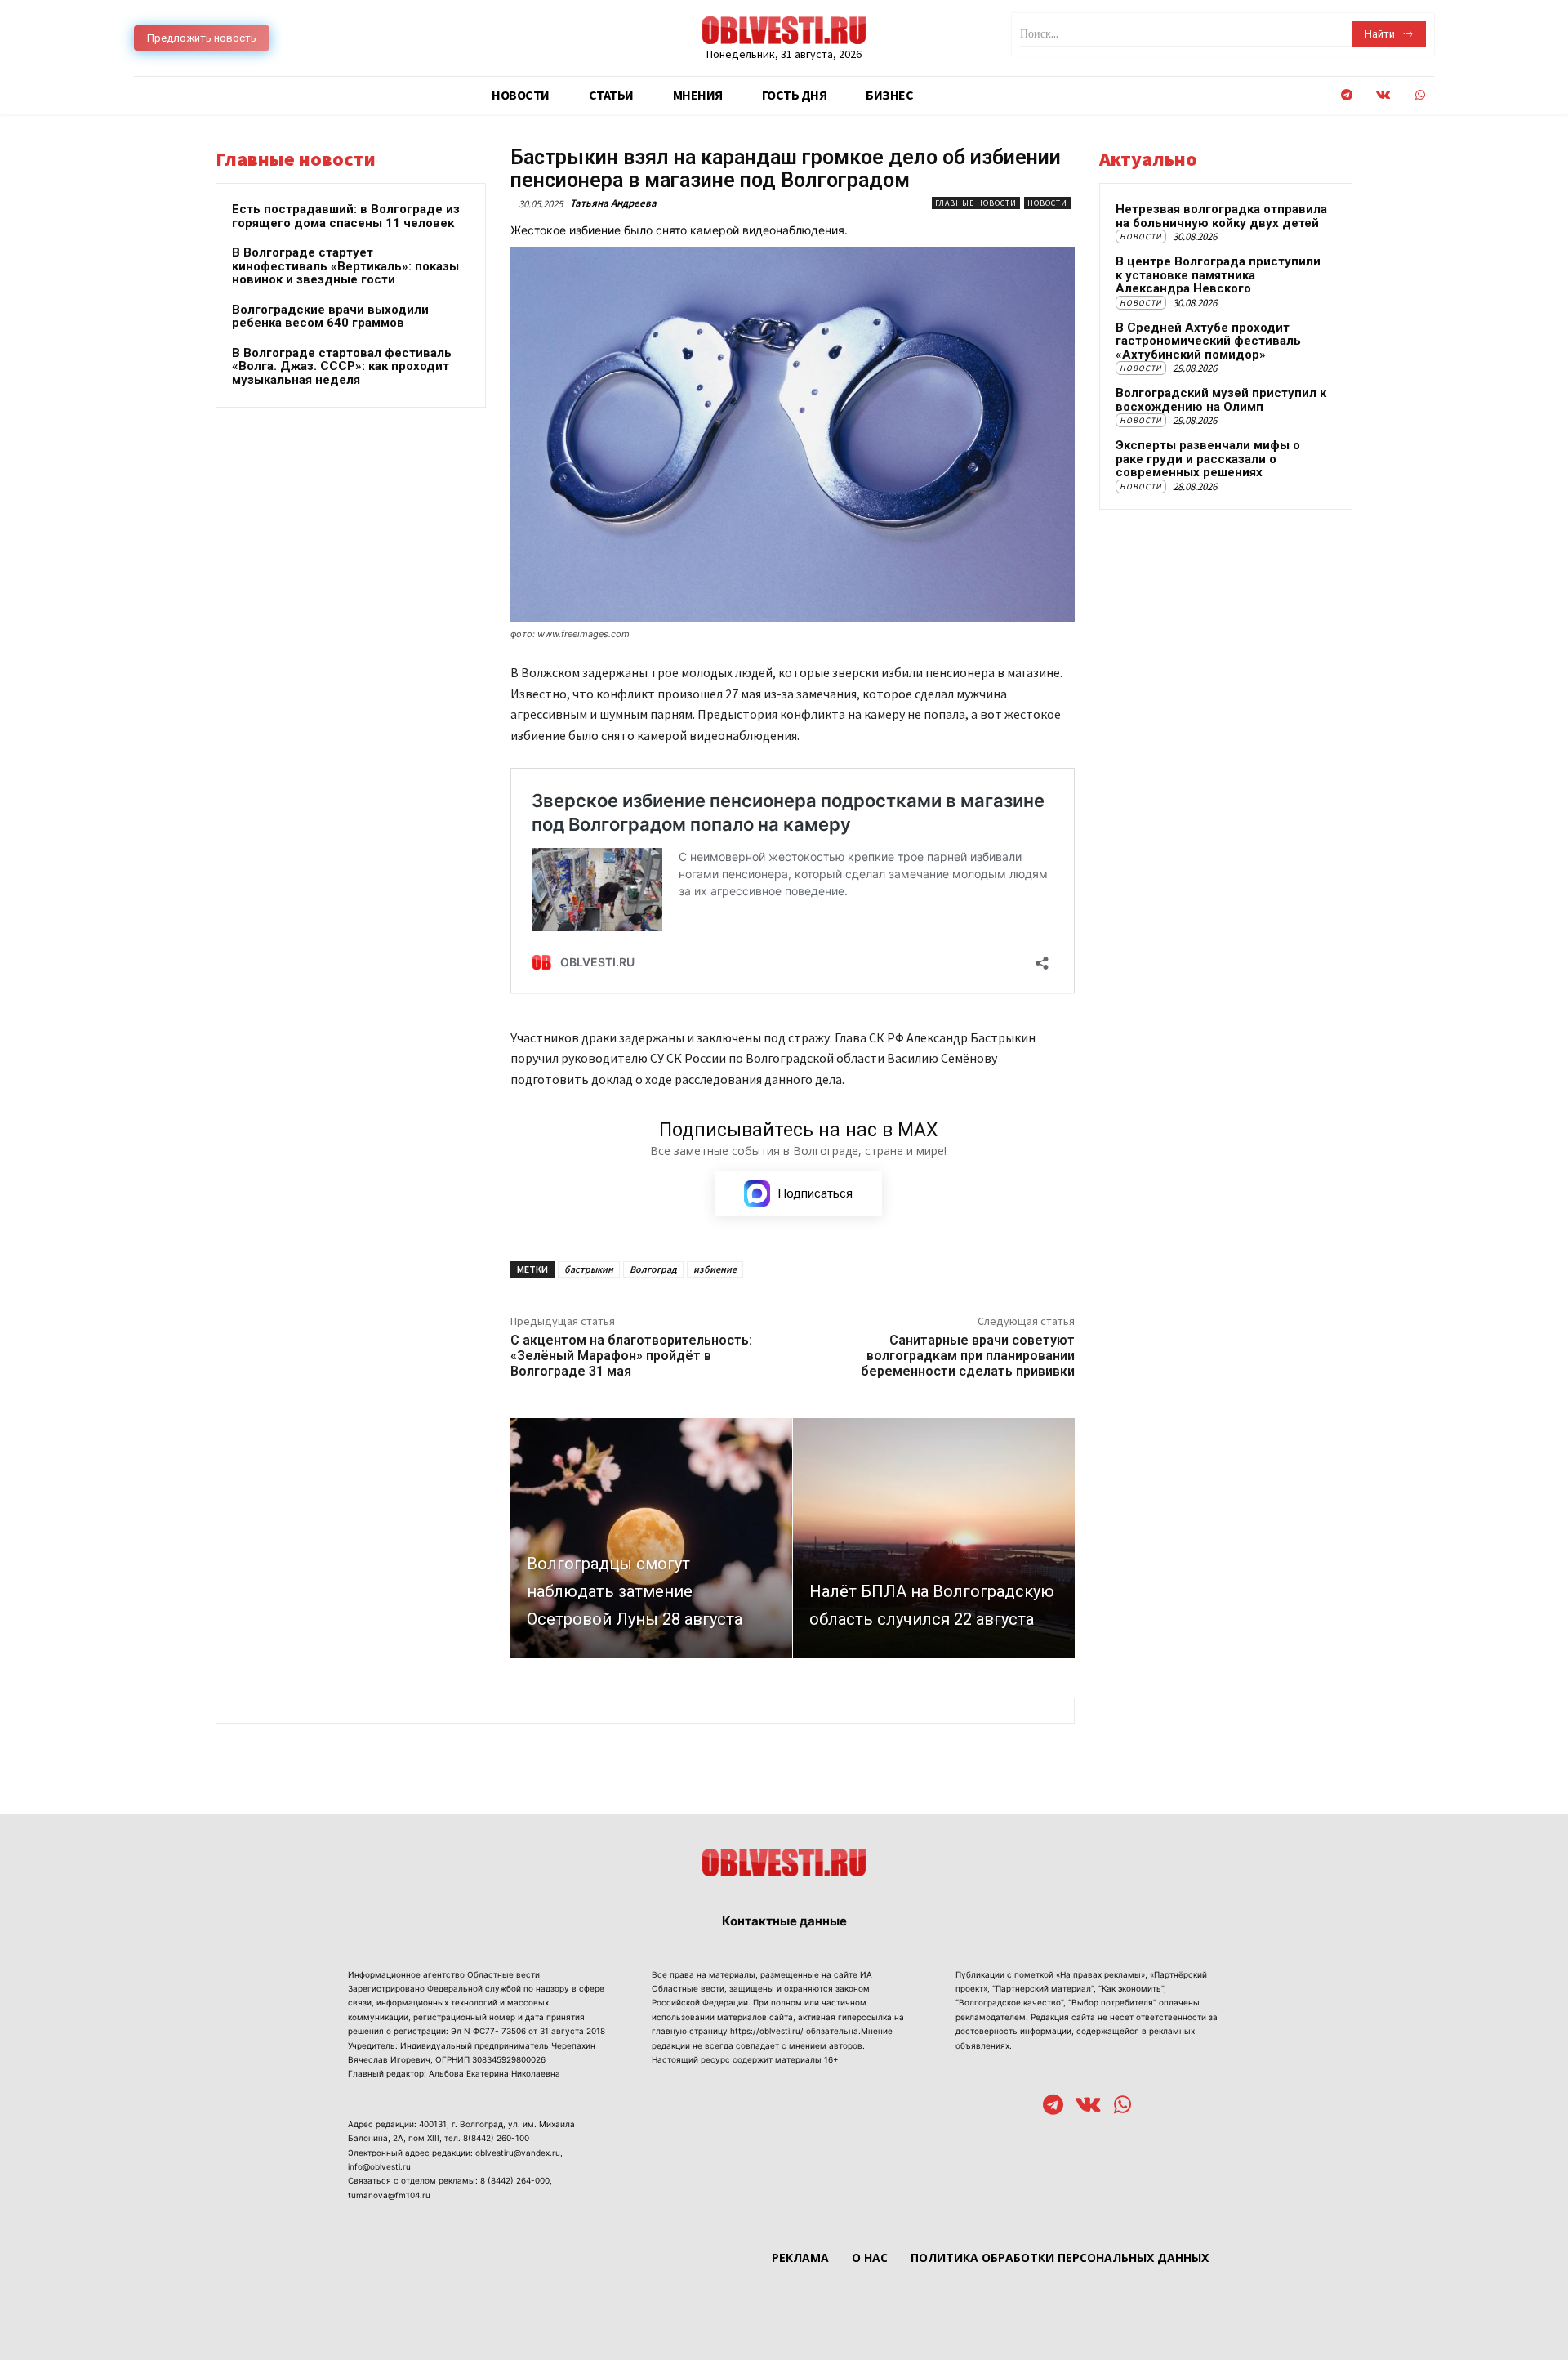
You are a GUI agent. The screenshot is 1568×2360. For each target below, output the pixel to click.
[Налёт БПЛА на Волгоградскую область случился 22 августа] (934, 1538)
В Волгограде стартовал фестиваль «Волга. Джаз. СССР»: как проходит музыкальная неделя (342, 366)
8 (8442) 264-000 (515, 2180)
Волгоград (653, 1269)
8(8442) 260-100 (496, 2138)
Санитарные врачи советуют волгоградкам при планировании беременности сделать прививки (968, 1356)
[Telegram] (1346, 95)
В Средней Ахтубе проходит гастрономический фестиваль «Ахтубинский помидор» (1208, 341)
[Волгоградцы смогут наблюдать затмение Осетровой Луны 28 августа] (651, 1538)
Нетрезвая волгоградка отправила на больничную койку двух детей (1221, 216)
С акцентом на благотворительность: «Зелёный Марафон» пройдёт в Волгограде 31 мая (631, 1356)
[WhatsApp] (1420, 95)
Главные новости (976, 203)
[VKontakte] (1383, 95)
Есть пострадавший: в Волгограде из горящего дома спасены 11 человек (346, 216)
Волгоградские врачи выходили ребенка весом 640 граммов (330, 317)
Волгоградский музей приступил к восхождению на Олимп (1221, 400)
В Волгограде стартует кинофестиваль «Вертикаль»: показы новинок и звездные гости (345, 266)
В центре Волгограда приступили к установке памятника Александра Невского (1218, 275)
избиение (715, 1269)
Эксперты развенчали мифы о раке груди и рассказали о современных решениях (1208, 459)
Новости (1047, 203)
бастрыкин (589, 1269)
